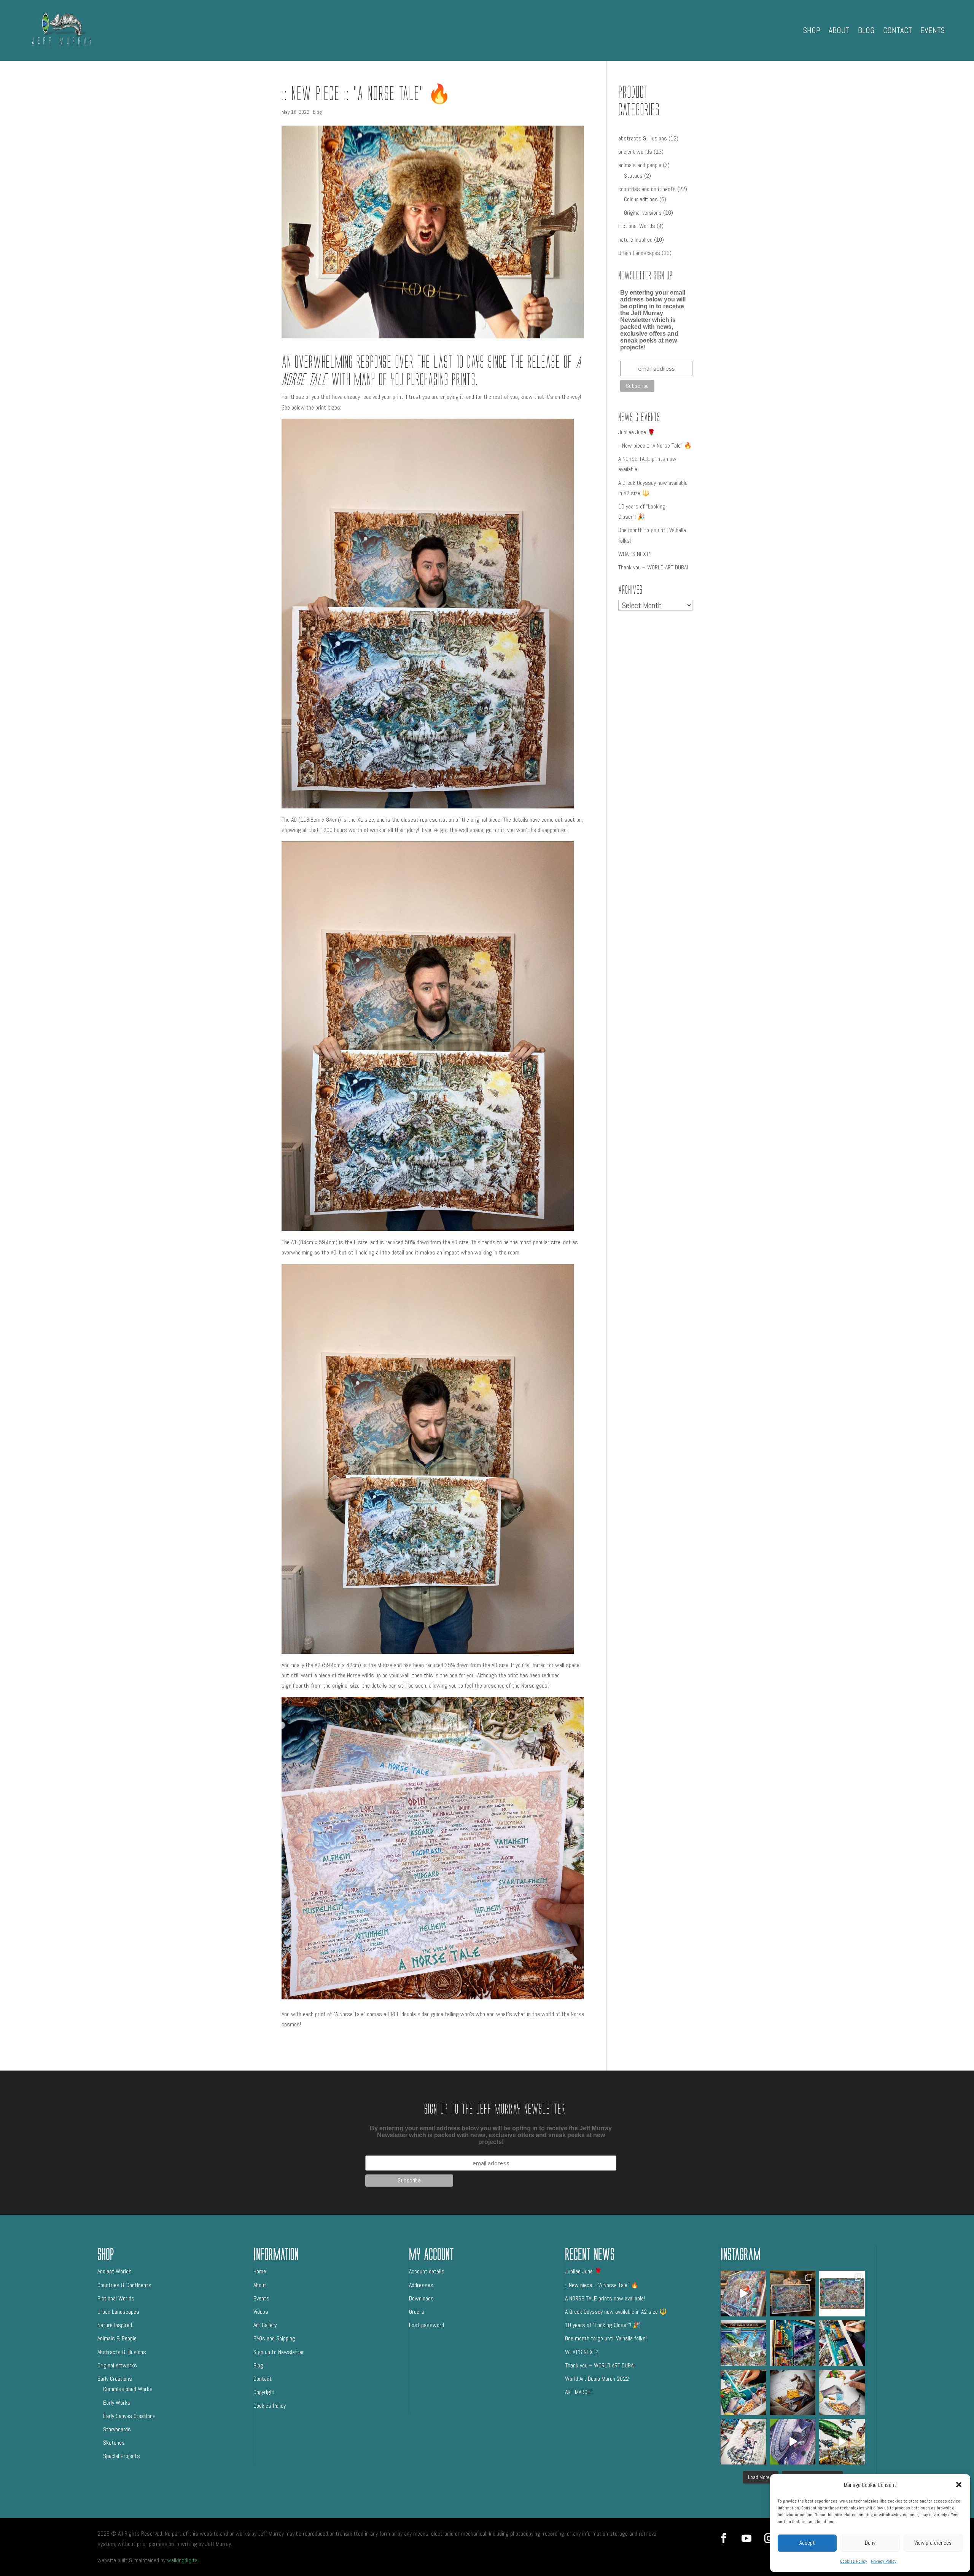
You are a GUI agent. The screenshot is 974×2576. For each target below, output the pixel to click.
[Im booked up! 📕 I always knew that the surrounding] (842, 2343)
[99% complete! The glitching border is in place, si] (793, 2343)
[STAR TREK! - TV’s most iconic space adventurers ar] (793, 2442)
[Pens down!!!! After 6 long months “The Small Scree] (743, 2343)
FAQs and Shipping (274, 2338)
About (260, 2285)
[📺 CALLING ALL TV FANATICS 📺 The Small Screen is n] (743, 2393)
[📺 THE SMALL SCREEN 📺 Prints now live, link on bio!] (743, 2294)
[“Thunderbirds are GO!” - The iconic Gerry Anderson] (842, 2442)
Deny (870, 2543)
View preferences (933, 2543)
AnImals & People (117, 2338)
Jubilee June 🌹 (637, 432)
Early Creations (115, 2379)
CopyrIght (264, 2392)
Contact (898, 30)
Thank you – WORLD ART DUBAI (653, 567)
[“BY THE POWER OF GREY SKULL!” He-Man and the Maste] (743, 2442)
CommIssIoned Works (128, 2389)
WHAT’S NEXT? (635, 554)
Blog (866, 30)
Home (260, 2271)
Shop (812, 30)
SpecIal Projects (122, 2456)
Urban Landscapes (118, 2312)
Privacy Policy (884, 2561)
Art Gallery (265, 2325)
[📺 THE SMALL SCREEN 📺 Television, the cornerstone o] (842, 2294)
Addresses (421, 2285)
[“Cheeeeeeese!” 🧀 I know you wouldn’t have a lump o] (793, 2393)
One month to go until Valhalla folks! (606, 2338)
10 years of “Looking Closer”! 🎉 (603, 2325)
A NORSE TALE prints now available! (605, 2298)
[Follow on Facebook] (724, 2538)
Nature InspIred (115, 2325)
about (839, 30)
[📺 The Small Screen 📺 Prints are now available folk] (793, 2294)
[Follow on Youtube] (746, 2538)
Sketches (114, 2443)
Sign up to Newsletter (279, 2352)
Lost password (427, 2325)
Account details (427, 2271)
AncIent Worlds (115, 2271)
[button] (959, 2485)
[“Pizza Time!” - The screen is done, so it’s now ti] (842, 2393)
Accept (807, 2543)
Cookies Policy (854, 2561)
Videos (261, 2312)
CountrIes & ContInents (124, 2285)
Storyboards (117, 2429)
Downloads (421, 2298)
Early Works (117, 2403)
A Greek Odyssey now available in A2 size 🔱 (616, 2312)
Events (933, 30)
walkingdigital (183, 2560)
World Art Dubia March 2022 (597, 2379)
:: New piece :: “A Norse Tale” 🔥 (655, 446)
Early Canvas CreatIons (129, 2416)
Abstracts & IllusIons (122, 2352)
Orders (417, 2312)
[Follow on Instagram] (769, 2538)
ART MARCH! (578, 2392)
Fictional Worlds (116, 2298)
